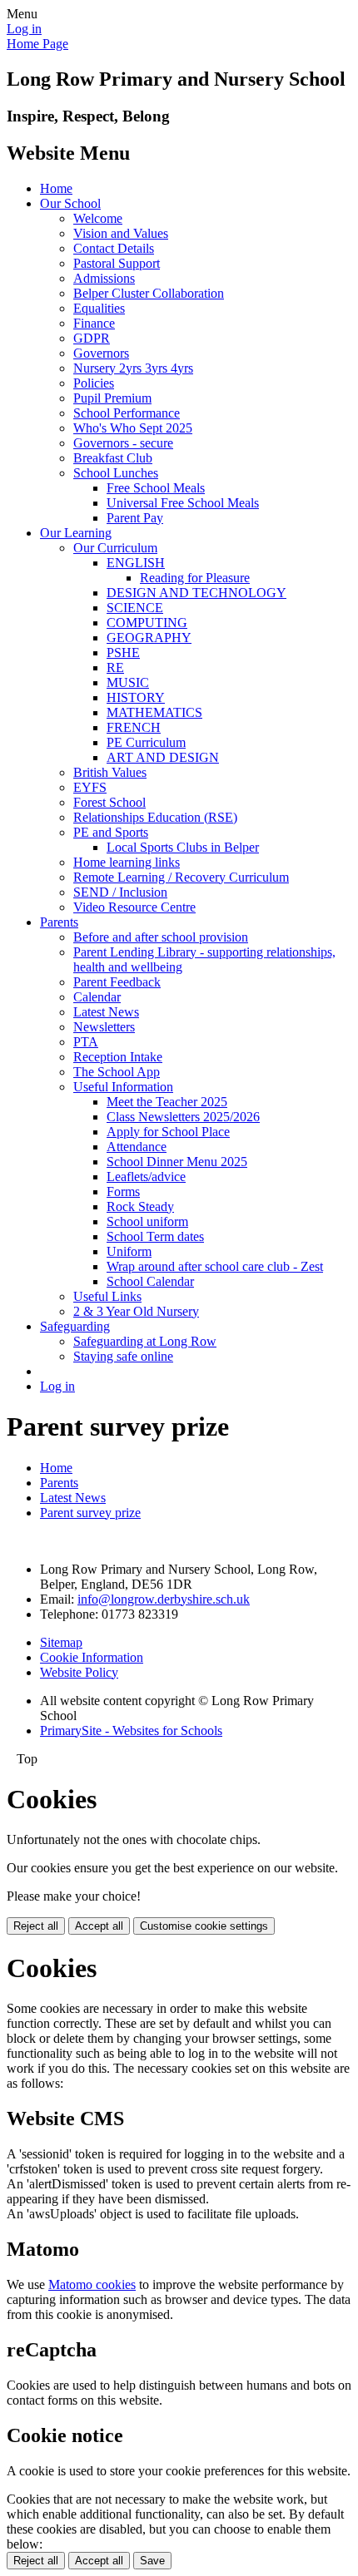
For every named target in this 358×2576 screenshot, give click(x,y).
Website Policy (79, 1672)
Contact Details (114, 248)
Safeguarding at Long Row (145, 1341)
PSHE (123, 653)
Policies (94, 383)
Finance (94, 323)
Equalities (99, 308)
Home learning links (127, 862)
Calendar (97, 997)
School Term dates (155, 1236)
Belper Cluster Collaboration (149, 293)
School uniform (147, 1221)
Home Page (37, 44)
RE (115, 667)
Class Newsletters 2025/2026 (183, 1117)
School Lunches (116, 473)
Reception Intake (118, 1057)
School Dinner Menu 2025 (177, 1162)
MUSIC (128, 682)
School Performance (127, 413)
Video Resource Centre (134, 907)
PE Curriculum (146, 742)
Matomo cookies (92, 2284)
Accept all (99, 1926)
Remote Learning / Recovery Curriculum (181, 877)
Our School (70, 203)
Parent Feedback (117, 982)
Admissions (104, 278)
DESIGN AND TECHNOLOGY (196, 593)
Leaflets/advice (146, 1177)
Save (152, 2561)
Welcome (98, 218)
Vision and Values (121, 233)
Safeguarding (75, 1326)
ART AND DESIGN (163, 757)
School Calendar (150, 1281)
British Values (110, 772)
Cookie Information (92, 1657)
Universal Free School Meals (183, 503)
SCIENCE (135, 608)
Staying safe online (123, 1356)
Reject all (36, 1926)
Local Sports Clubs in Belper (183, 847)
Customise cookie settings (204, 1926)
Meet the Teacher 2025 (167, 1102)
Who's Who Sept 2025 (133, 428)
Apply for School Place (168, 1132)
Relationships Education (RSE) (155, 817)
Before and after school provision (161, 937)
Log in (24, 29)
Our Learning (76, 533)
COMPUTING (147, 623)
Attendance (137, 1147)
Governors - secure (123, 443)
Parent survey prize (90, 1513)
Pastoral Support (117, 263)
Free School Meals (156, 488)
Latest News (106, 1012)
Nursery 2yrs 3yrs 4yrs (133, 368)
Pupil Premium (112, 398)
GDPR (92, 338)
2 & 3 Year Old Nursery (136, 1311)
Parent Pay (135, 518)
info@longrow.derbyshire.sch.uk (164, 1599)
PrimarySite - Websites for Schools (131, 1731)
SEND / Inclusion (120, 892)
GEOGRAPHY (149, 638)
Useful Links (107, 1296)
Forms (123, 1192)
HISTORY (136, 697)
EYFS (90, 787)
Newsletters (104, 1027)
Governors (101, 353)
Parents (59, 922)
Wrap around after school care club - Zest (215, 1266)
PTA (86, 1042)
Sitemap (61, 1642)
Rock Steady (140, 1206)
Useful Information (123, 1087)
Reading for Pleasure (195, 578)
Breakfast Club (113, 458)
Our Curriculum (115, 548)
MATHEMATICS (154, 712)
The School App (117, 1072)
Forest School (109, 802)
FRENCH (134, 727)
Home (56, 188)
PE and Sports (111, 832)
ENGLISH (136, 563)
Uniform (129, 1251)
